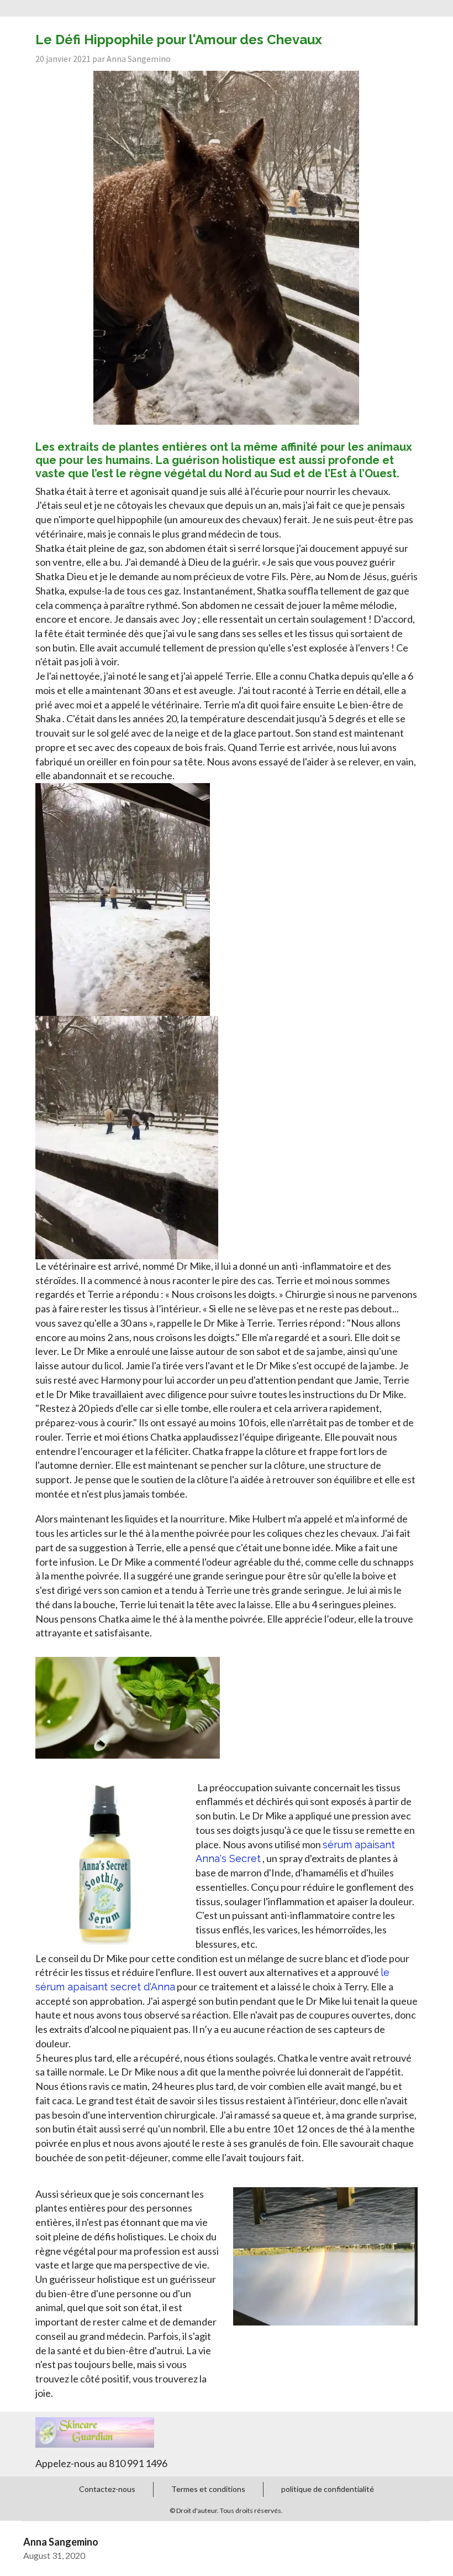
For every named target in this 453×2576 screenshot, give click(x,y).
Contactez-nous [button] (107, 2489)
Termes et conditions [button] (208, 2489)
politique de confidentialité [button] (328, 2489)
